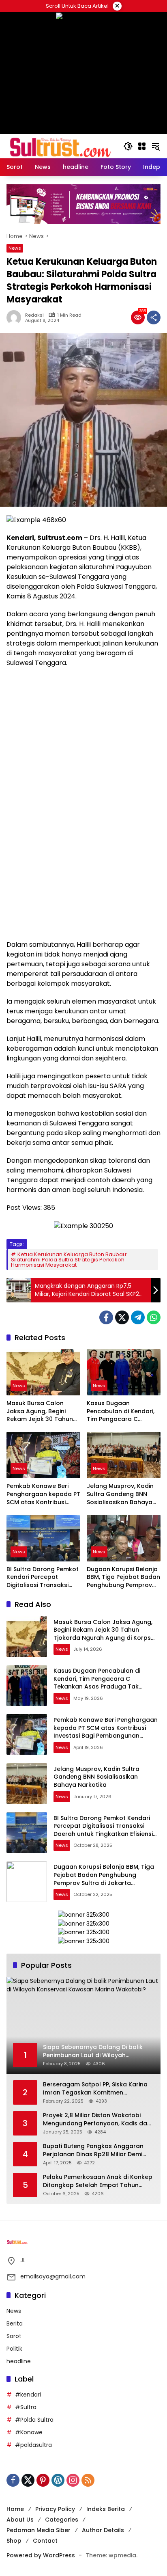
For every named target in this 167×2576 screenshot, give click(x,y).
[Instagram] (73, 2480)
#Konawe (29, 2432)
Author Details (103, 2530)
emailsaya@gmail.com (53, 2276)
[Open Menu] (142, 146)
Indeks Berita (106, 2509)
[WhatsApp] (154, 1317)
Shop (14, 2541)
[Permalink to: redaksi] (16, 317)
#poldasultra (33, 2445)
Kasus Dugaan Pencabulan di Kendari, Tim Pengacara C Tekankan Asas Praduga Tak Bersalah (123, 1411)
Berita (15, 2323)
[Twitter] (122, 1317)
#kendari (28, 2395)
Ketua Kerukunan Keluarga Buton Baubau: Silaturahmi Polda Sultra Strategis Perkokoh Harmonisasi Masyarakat (69, 1260)
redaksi (34, 315)
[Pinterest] (43, 2480)
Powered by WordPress (41, 2555)
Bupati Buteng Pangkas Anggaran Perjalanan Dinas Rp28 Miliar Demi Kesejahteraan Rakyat (93, 2150)
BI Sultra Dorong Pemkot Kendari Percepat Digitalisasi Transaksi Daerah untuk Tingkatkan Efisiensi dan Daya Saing (43, 1577)
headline (19, 2361)
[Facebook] (106, 1317)
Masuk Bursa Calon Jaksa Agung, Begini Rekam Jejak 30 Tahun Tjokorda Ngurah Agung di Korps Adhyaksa (42, 1411)
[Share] (154, 317)
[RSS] (88, 2480)
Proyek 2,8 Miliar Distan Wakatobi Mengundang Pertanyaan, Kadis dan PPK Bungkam (97, 2119)
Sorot (14, 2336)
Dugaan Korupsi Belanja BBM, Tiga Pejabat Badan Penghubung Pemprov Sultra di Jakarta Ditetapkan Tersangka (123, 1577)
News (15, 248)
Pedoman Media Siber (39, 2530)
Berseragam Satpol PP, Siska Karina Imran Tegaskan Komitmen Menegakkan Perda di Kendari (95, 2089)
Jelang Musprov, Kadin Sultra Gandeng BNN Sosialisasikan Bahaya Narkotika (120, 1494)
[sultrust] (61, 146)
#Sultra (26, 2407)
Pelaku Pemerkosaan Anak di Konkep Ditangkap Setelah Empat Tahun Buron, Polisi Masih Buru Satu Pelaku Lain (98, 2181)
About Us (20, 2520)
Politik (14, 2349)
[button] (128, 146)
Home (15, 2509)
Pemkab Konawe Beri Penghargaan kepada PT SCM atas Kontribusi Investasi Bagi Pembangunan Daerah (43, 1494)
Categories (62, 2520)
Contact (45, 2541)
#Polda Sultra (34, 2420)
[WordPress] (58, 2480)
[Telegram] (138, 1317)
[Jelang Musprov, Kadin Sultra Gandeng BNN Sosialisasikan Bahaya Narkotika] (124, 1455)
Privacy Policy (55, 2509)
